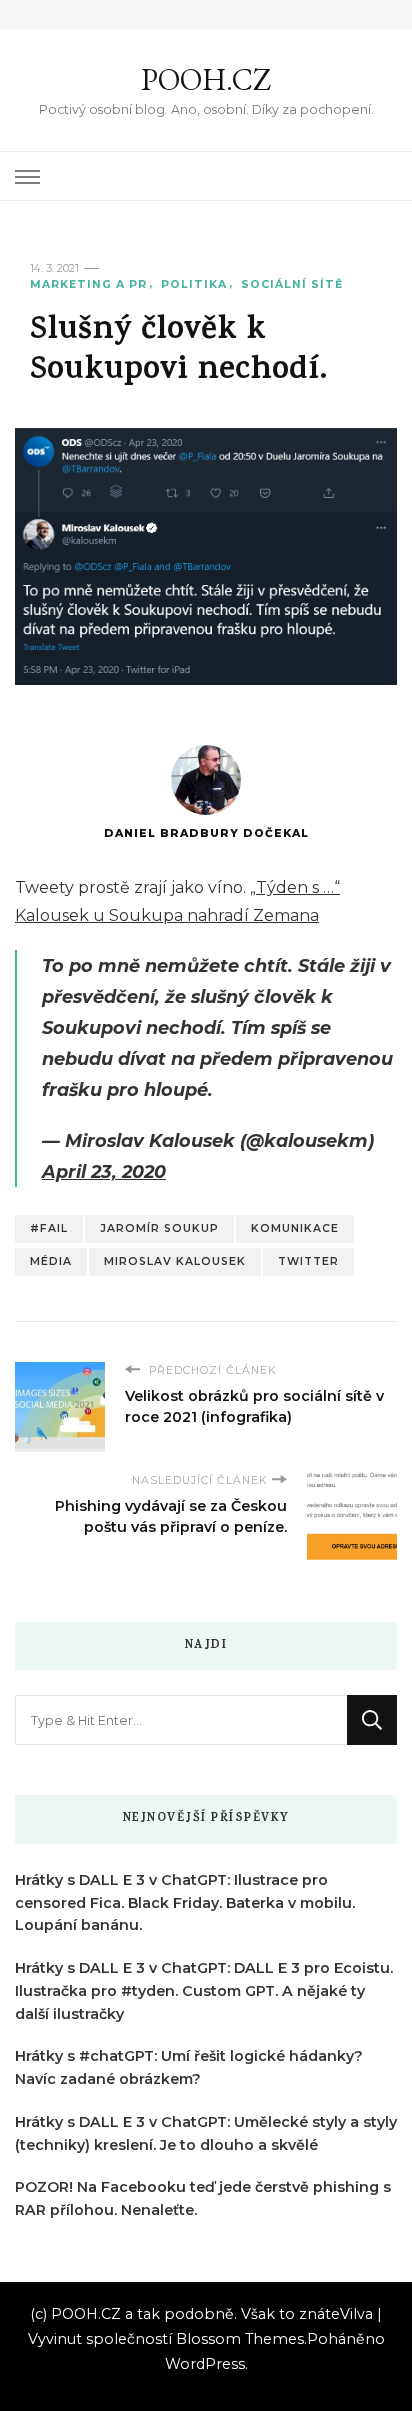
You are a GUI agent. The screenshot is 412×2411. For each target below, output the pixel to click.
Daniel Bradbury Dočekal (206, 833)
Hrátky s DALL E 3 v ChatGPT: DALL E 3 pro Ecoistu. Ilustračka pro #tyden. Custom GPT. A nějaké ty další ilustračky (204, 1991)
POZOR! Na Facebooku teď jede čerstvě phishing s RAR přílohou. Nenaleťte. (203, 2198)
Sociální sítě (292, 284)
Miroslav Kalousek (175, 1261)
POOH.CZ (206, 79)
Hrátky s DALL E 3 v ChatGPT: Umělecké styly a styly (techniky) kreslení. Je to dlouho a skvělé (206, 2133)
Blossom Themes (240, 2339)
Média (51, 1261)
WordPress (205, 2364)
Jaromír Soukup (159, 1228)
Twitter (308, 1261)
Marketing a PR (88, 284)
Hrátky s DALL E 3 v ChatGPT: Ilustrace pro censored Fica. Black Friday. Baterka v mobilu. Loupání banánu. (185, 1903)
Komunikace (295, 1228)
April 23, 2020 (104, 1171)
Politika (194, 284)
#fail (49, 1228)
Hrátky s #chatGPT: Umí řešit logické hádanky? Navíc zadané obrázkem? (189, 2067)
